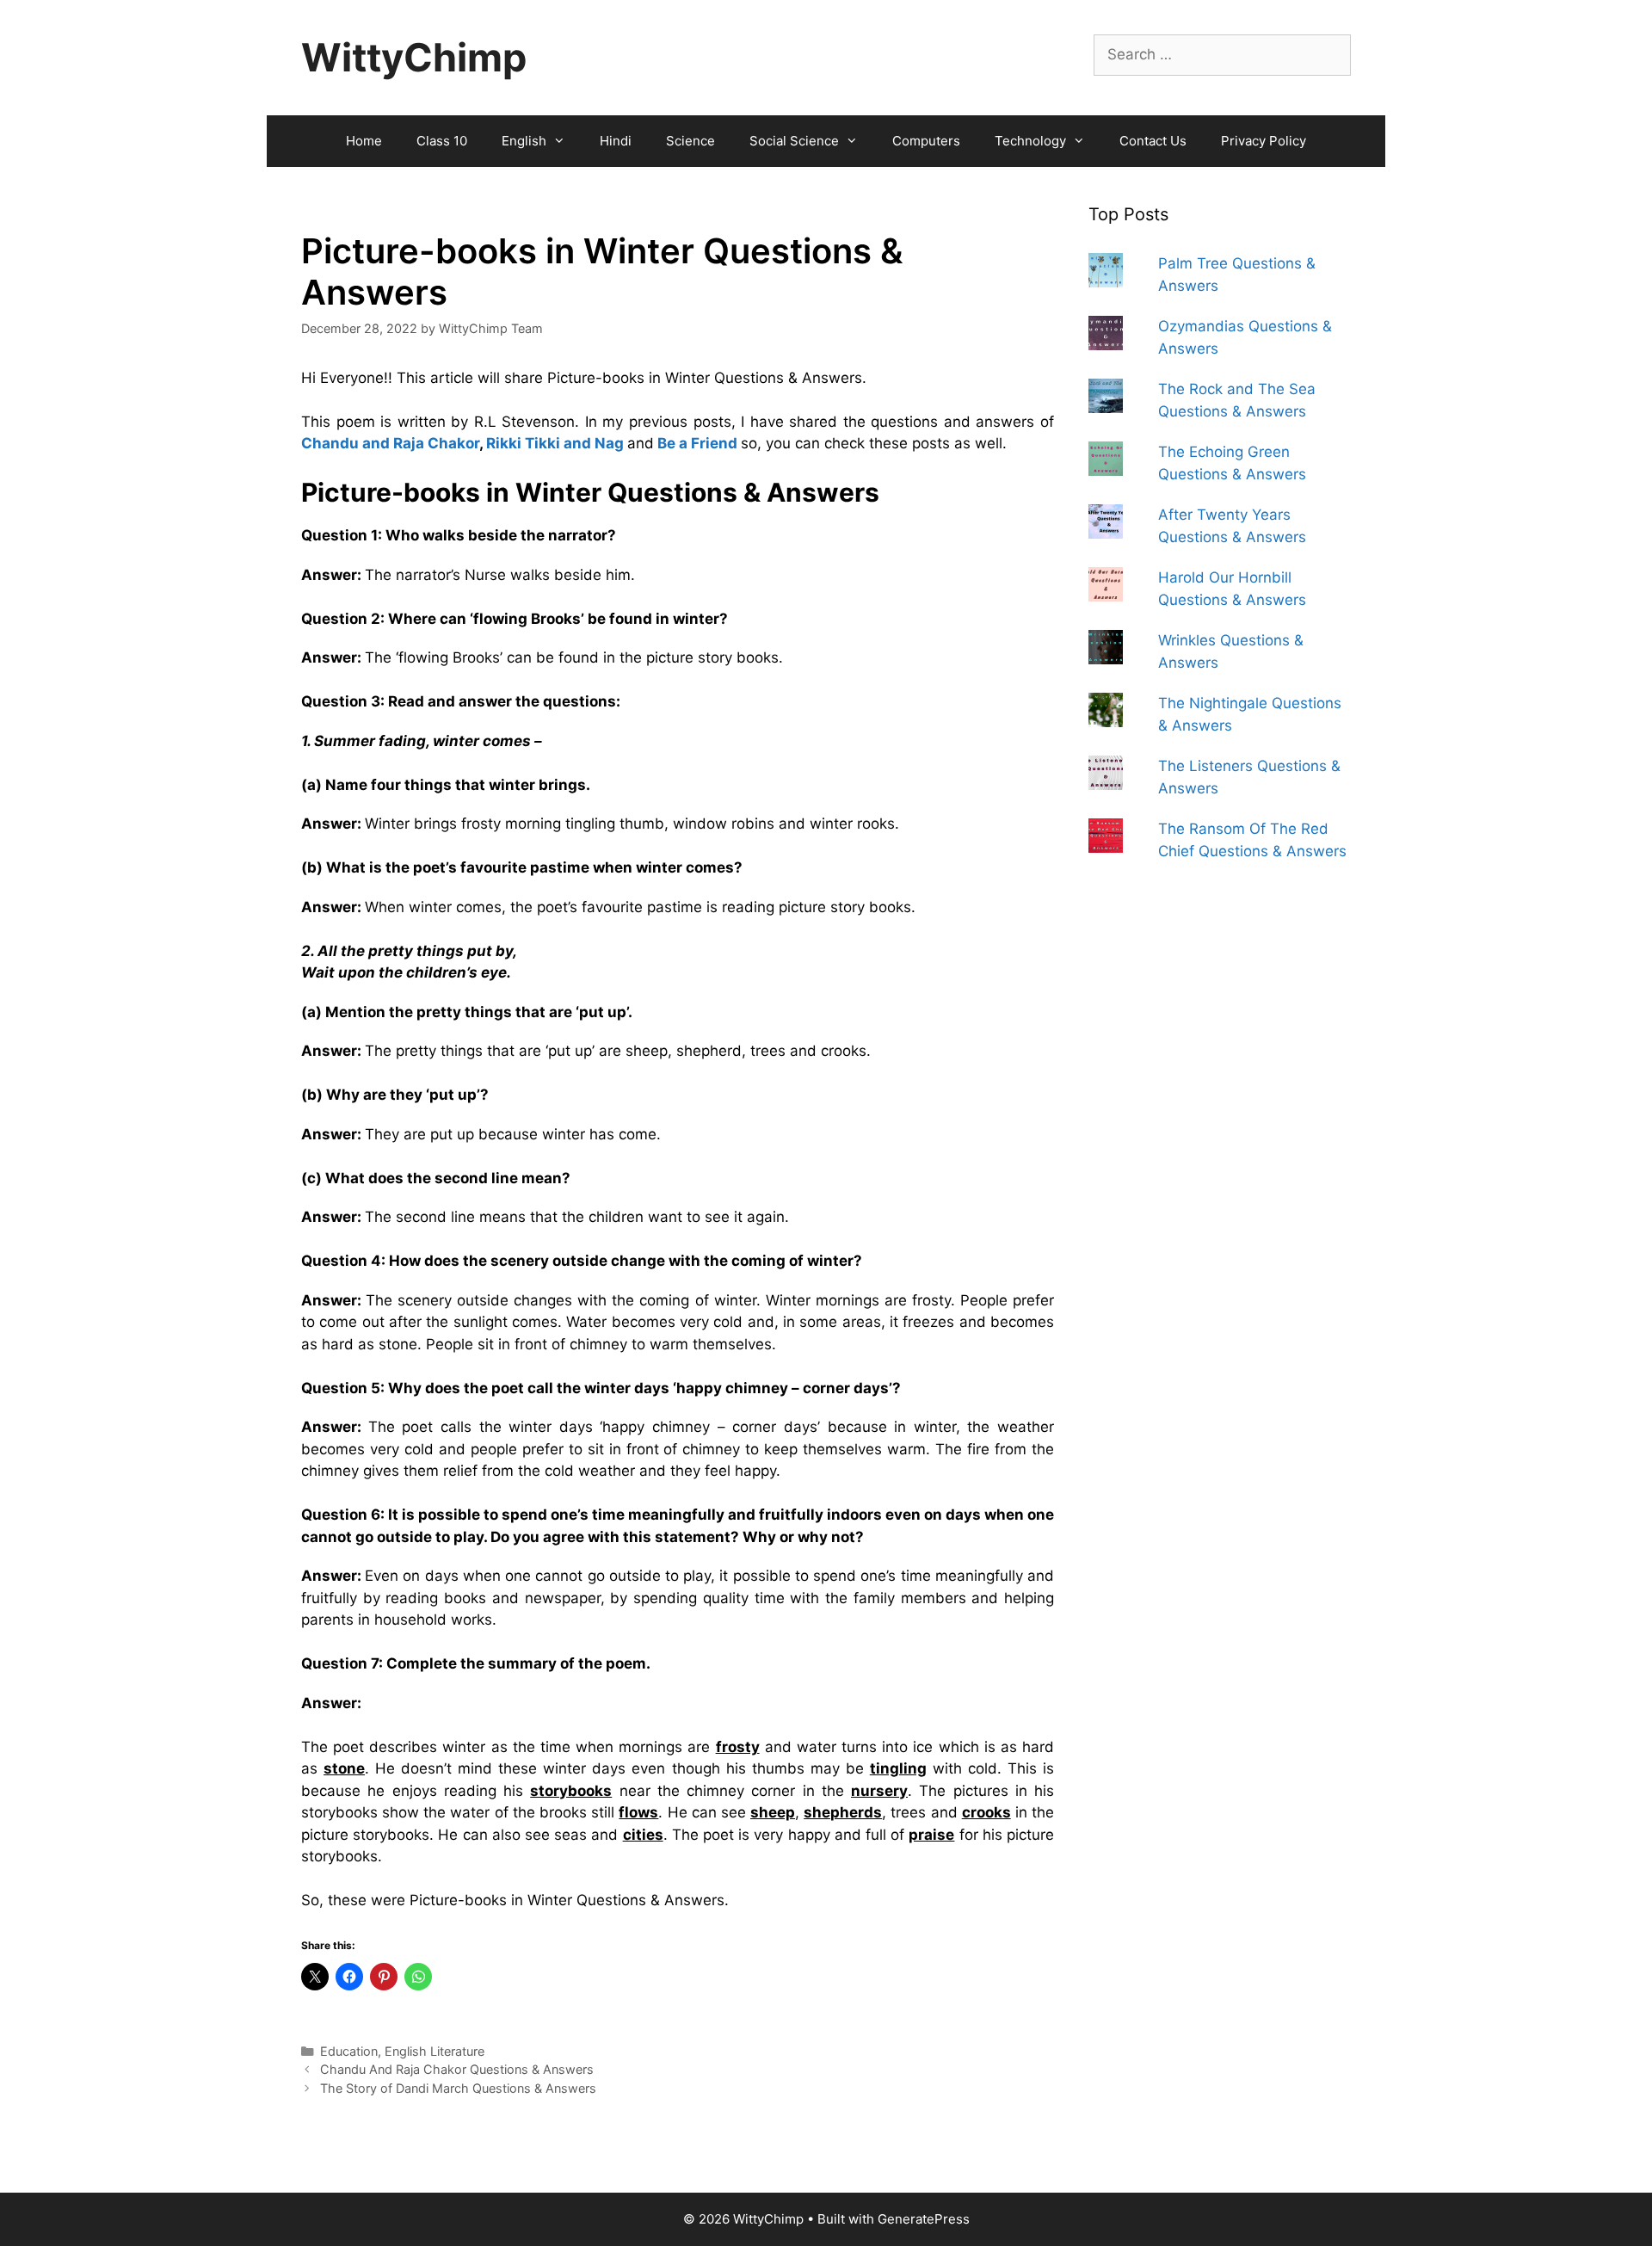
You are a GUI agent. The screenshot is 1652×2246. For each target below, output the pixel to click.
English (524, 141)
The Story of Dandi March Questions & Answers (458, 2088)
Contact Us (1153, 141)
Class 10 (442, 141)
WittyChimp (414, 57)
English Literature (435, 2051)
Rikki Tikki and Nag (555, 443)
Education (349, 2051)
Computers (926, 141)
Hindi (616, 141)
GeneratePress (924, 2219)
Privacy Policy (1264, 141)
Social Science (794, 141)
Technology (1030, 141)
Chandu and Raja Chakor (390, 443)
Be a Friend (697, 443)
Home (364, 141)
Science (690, 141)
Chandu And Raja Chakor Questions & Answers (457, 2069)
